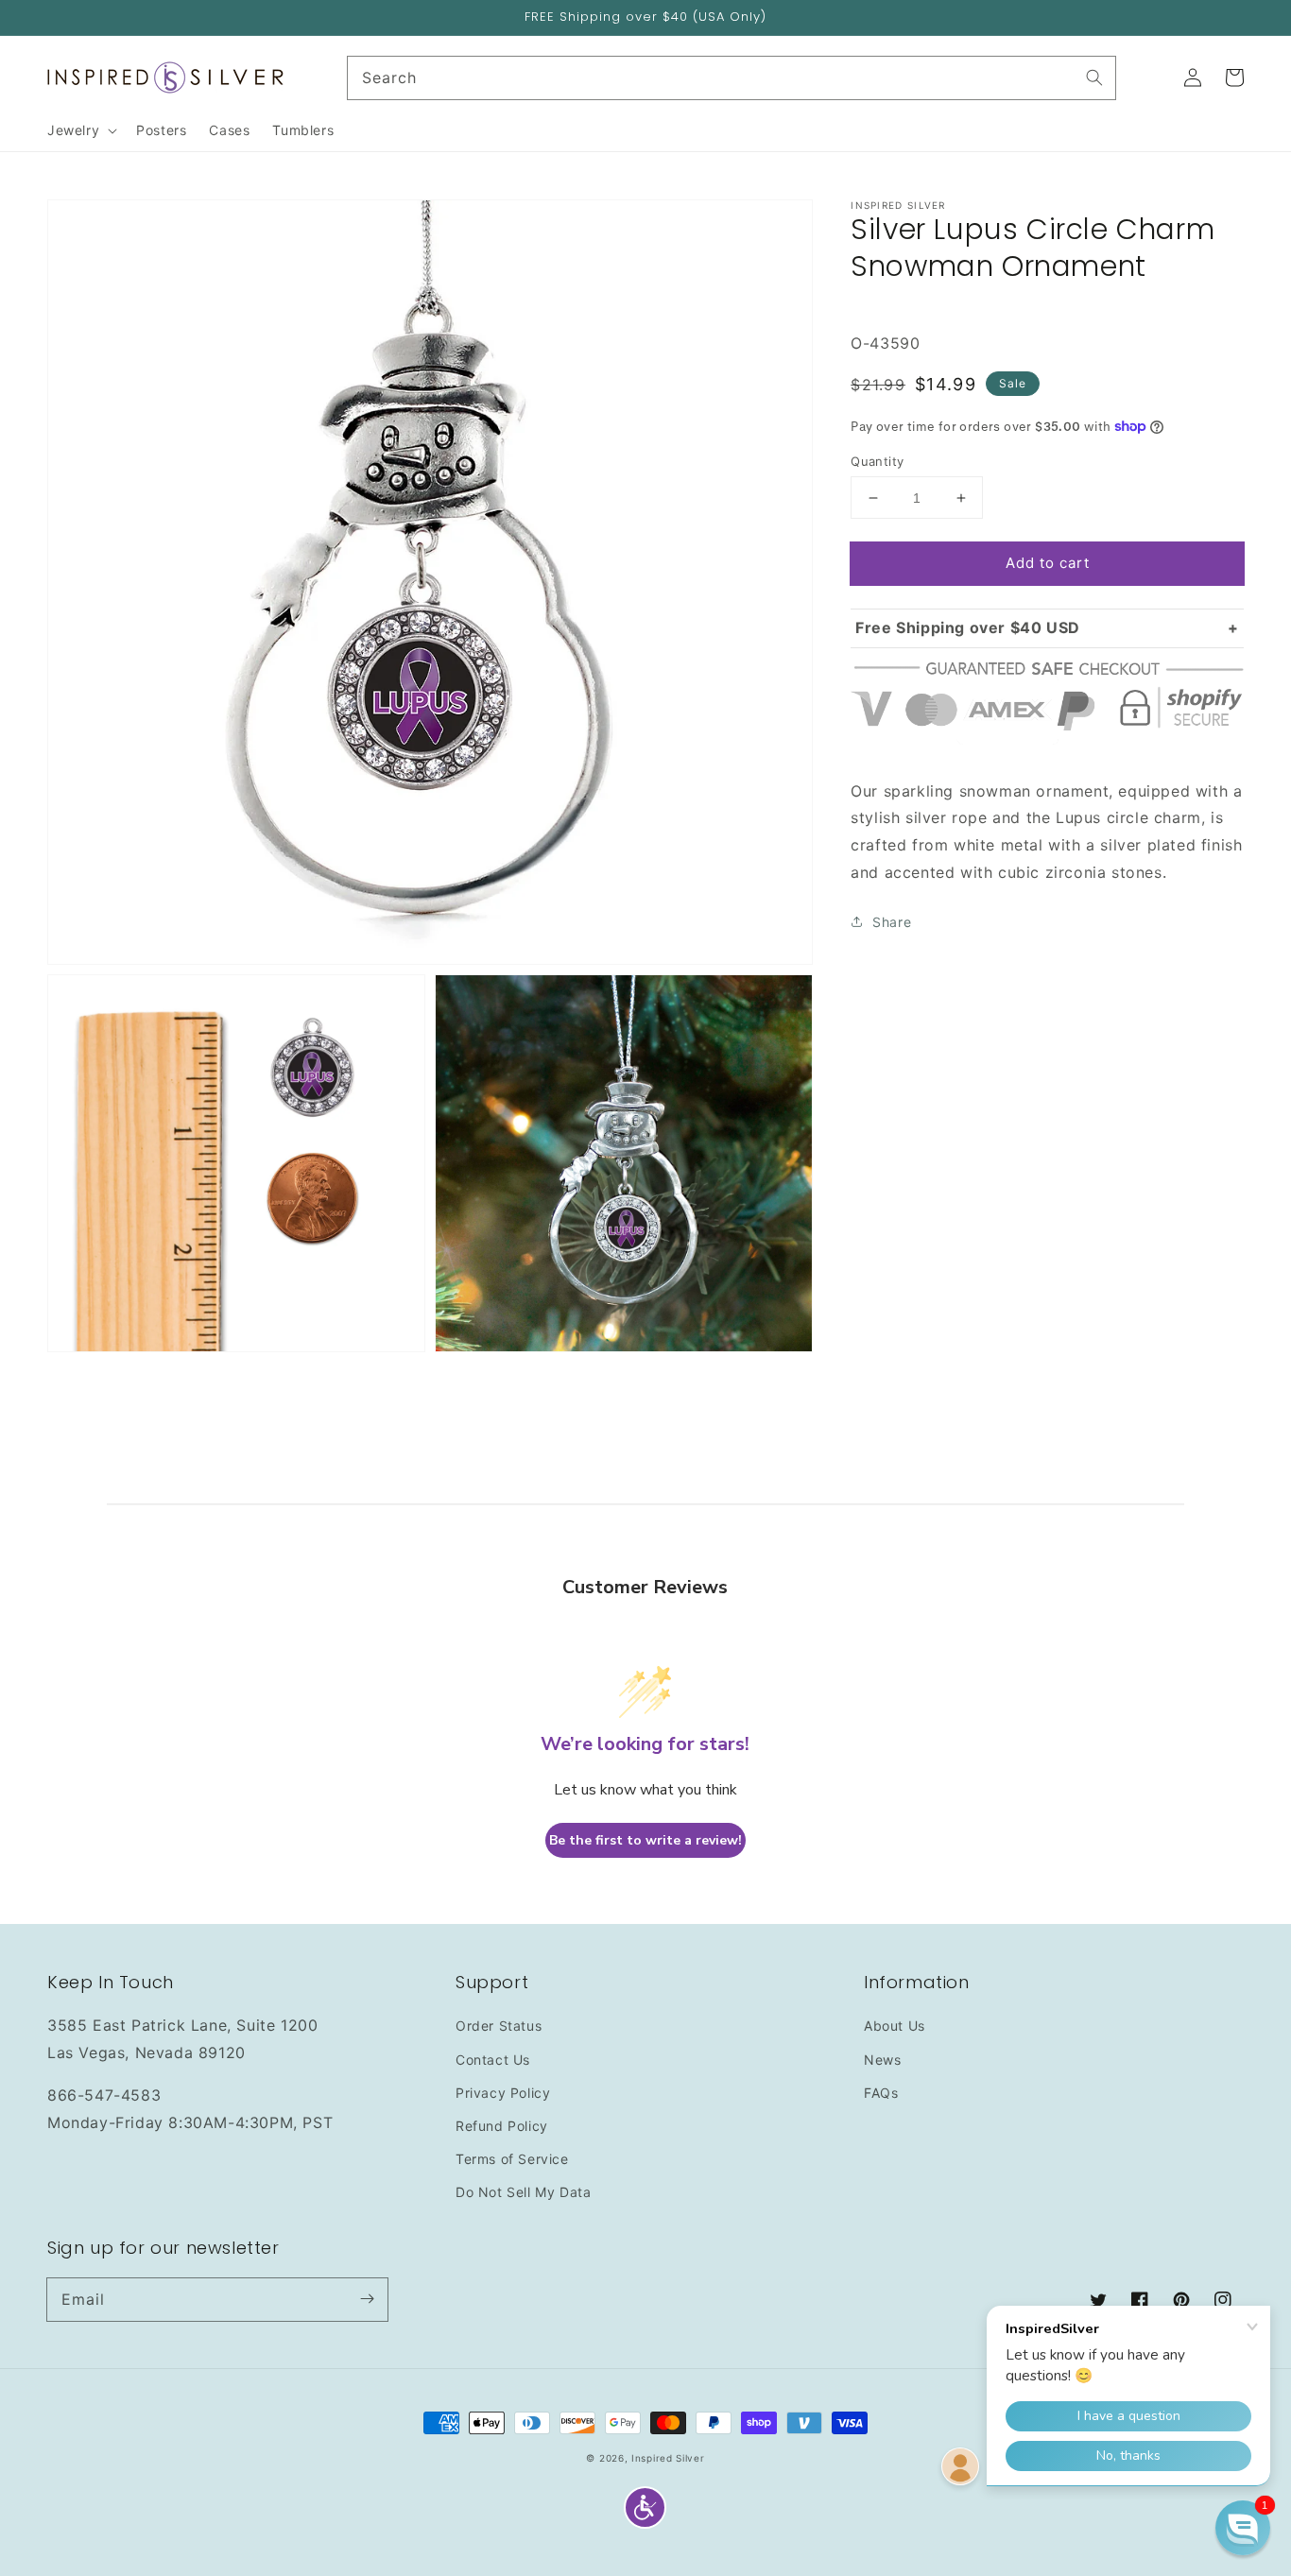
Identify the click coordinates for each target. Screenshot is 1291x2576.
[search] (732, 78)
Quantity (877, 461)
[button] (645, 2507)
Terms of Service (512, 2159)
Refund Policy (502, 2126)
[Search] (1094, 77)
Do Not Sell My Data (523, 2192)
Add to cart (1048, 563)
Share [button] (892, 921)
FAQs (881, 2093)
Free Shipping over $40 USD (968, 627)
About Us (895, 2026)
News (882, 2060)
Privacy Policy (503, 2093)
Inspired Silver (668, 2458)
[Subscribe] (367, 2299)
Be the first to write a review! (645, 1840)
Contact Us (493, 2060)
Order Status (499, 2026)
